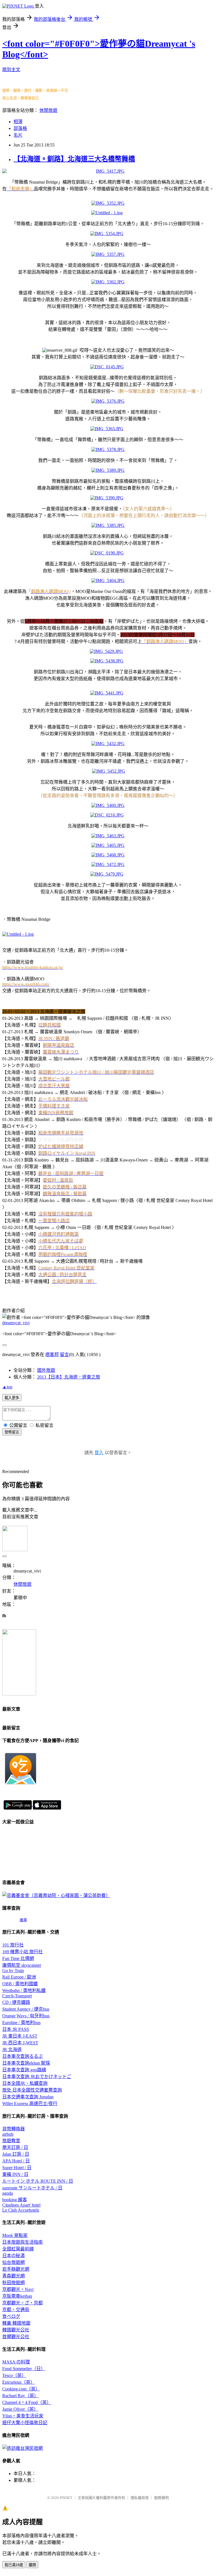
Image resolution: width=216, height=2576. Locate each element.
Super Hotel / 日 (17, 2168)
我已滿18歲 (14, 2565)
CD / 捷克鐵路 (16, 2002)
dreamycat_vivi (16, 1323)
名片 (18, 135)
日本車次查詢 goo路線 (24, 2070)
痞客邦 (52, 1354)
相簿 (18, 122)
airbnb (8, 2134)
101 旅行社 (13, 1945)
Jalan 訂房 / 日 (16, 2154)
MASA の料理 (16, 2362)
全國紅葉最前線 (18, 2249)
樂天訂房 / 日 (15, 2147)
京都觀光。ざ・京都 (22, 2303)
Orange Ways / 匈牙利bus (26, 2016)
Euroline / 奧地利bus (21, 2023)
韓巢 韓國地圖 (16, 2323)
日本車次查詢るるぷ (22, 2056)
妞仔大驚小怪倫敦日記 (25, 2423)
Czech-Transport (17, 1996)
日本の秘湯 (13, 2256)
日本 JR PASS (16, 2029)
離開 (32, 2565)
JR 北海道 (12, 2050)
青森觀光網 (13, 2276)
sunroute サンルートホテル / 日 (32, 2188)
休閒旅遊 (48, 110)
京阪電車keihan (17, 2296)
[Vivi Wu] (19, 1694)
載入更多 (12, 1398)
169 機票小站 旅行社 (22, 1952)
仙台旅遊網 (13, 2262)
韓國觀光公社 (16, 2330)
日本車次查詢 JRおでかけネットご (37, 2077)
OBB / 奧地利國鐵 (20, 1984)
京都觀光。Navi (18, 2289)
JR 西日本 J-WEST (20, 2043)
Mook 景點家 (15, 2235)
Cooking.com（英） (21, 2389)
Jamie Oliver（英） (20, 2409)
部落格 (20, 128)
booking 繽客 (15, 2200)
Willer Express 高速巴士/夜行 (30, 2104)
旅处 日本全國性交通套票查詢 (32, 2090)
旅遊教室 (11, 2141)
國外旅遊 (46, 1370)
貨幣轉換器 (13, 2129)
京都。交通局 (16, 2310)
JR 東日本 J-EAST (20, 2036)
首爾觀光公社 (16, 2337)
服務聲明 (161, 2498)
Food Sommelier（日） (24, 2369)
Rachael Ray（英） (20, 2396)
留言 (64, 1354)
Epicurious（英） (19, 2382)
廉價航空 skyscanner (22, 1965)
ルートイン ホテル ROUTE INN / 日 (38, 2181)
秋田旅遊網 (13, 2283)
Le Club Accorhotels (21, 2210)
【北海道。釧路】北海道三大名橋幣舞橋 (74, 159)
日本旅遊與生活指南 (22, 2242)
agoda (8, 2193)
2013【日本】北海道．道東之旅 (69, 1377)
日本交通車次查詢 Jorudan (28, 2097)
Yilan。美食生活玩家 (23, 2416)
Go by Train (13, 1971)
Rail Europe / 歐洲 (19, 1977)
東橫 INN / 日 (15, 2174)
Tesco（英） (14, 2375)
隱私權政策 (140, 2498)
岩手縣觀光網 (16, 2269)
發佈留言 (12, 1432)
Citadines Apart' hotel (21, 2205)
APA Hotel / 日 (16, 2161)
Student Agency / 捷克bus (26, 2009)
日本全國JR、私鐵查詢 (25, 2083)
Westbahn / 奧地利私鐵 (24, 1990)
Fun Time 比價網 (18, 1958)
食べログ (11, 2316)
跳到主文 (11, 70)
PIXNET (66, 2498)
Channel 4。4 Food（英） (27, 2402)
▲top (7, 1387)
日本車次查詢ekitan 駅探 (26, 2063)
